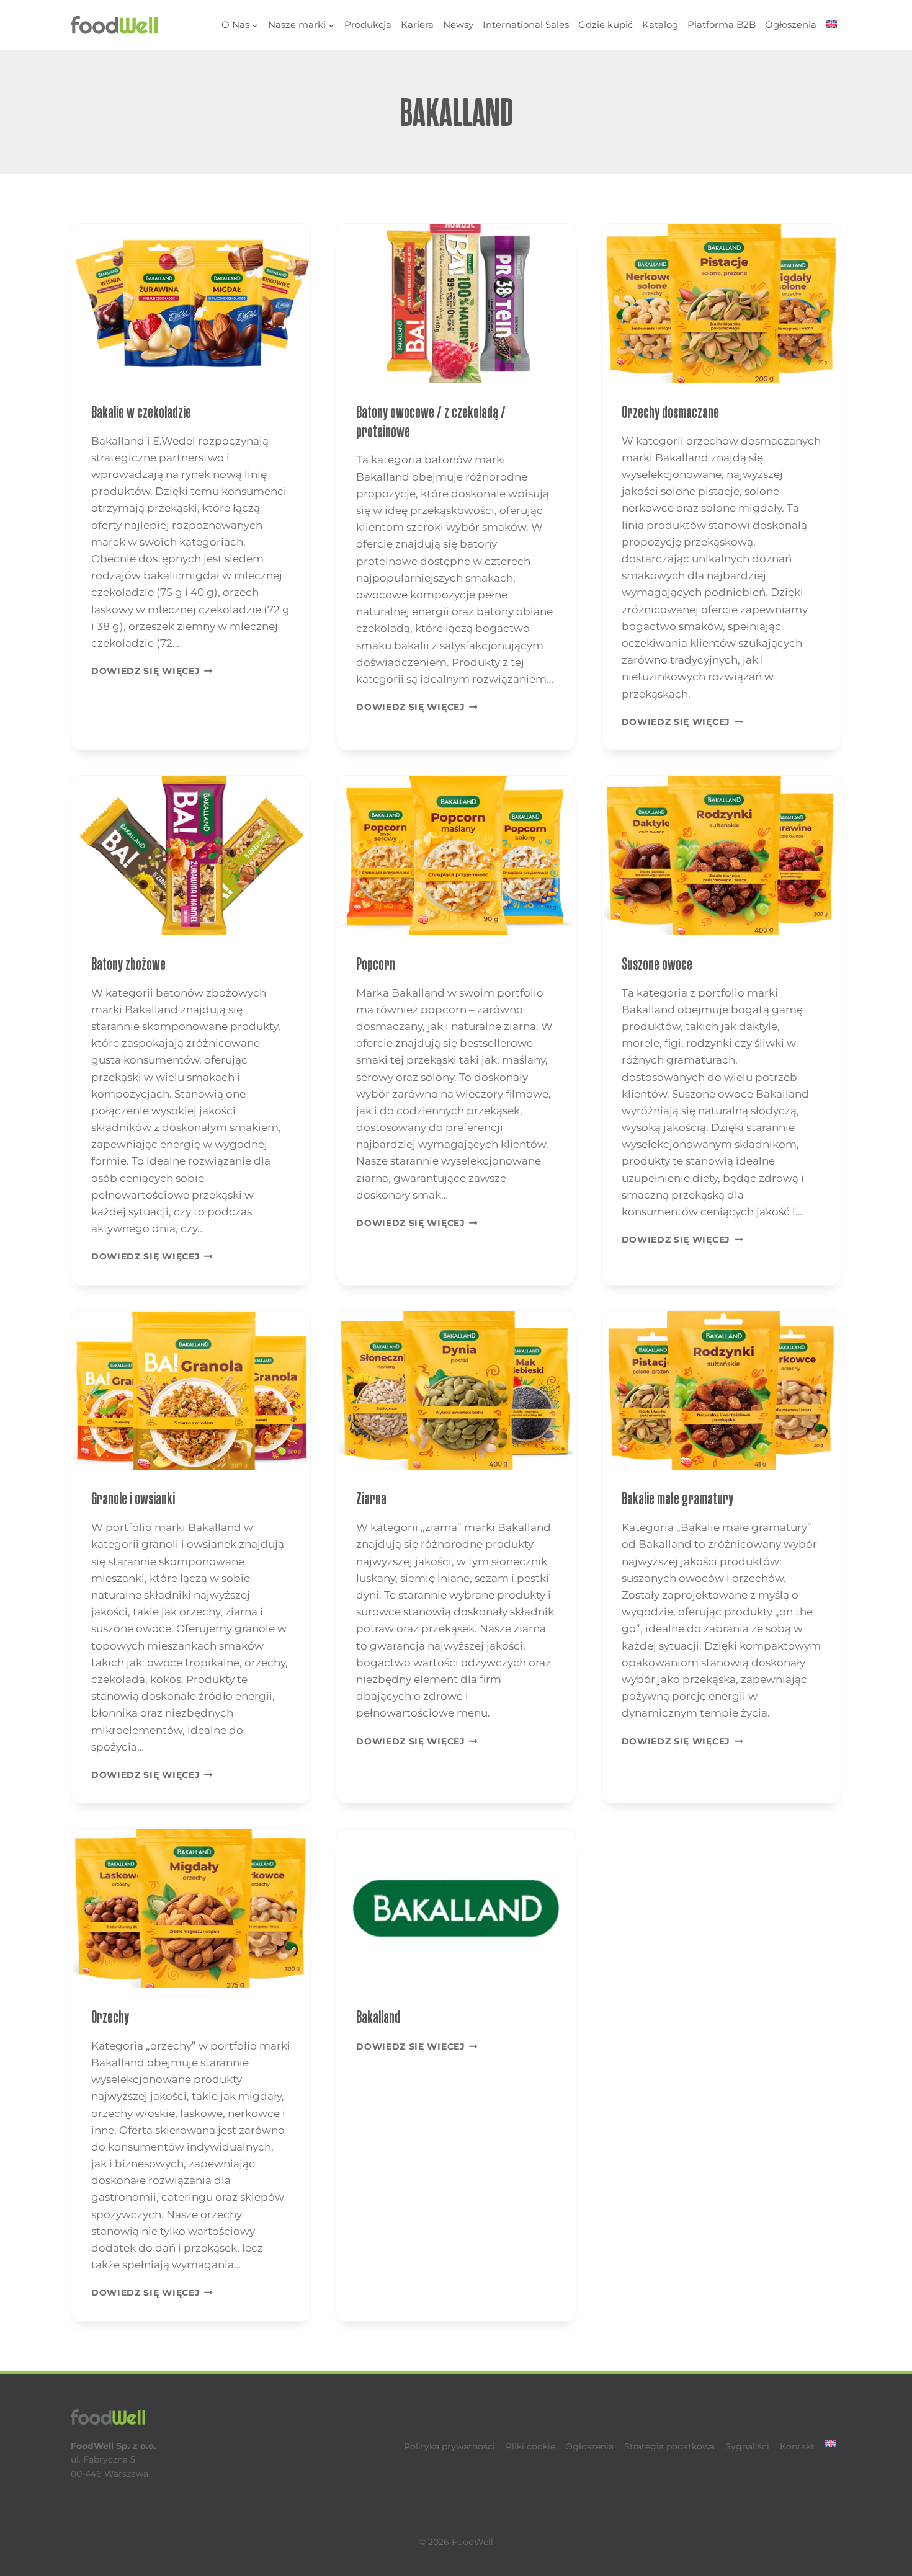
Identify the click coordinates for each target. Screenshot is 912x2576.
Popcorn (376, 964)
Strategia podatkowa (669, 2446)
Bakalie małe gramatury (677, 1499)
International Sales (526, 24)
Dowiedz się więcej (152, 671)
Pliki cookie (530, 2446)
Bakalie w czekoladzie (141, 412)
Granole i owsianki (133, 1499)
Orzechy (110, 2017)
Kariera (417, 24)
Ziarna (371, 1499)
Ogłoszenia (791, 24)
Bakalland (378, 2017)
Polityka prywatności (449, 2446)
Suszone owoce (657, 964)
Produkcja (368, 24)
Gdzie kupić (606, 24)
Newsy (458, 24)
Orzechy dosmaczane (670, 412)
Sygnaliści (747, 2446)
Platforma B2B (722, 24)
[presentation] (191, 304)
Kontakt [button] (797, 2446)
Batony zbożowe (128, 964)
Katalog (660, 24)
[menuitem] (831, 25)
